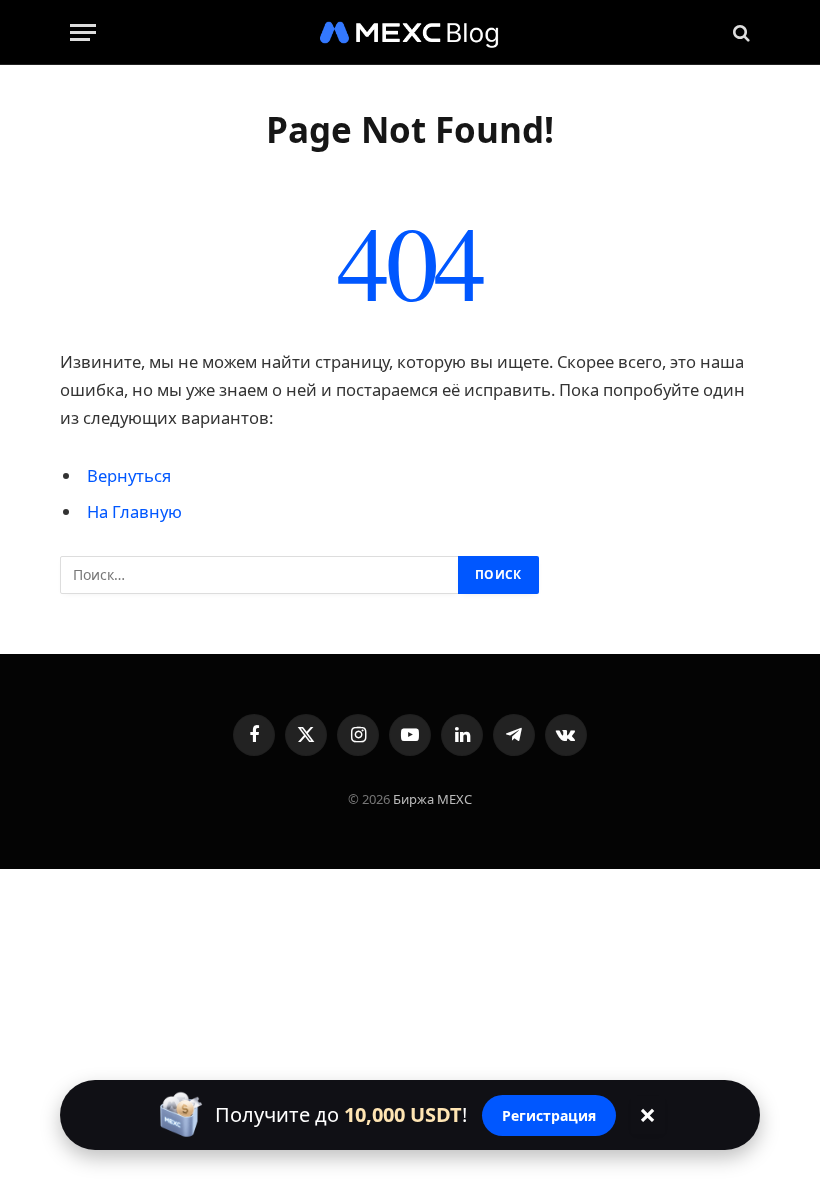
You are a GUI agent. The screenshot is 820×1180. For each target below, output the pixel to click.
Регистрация (549, 1115)
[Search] (739, 32)
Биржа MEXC (432, 799)
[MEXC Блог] (410, 32)
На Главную (134, 511)
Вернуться (129, 475)
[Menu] (83, 32)
